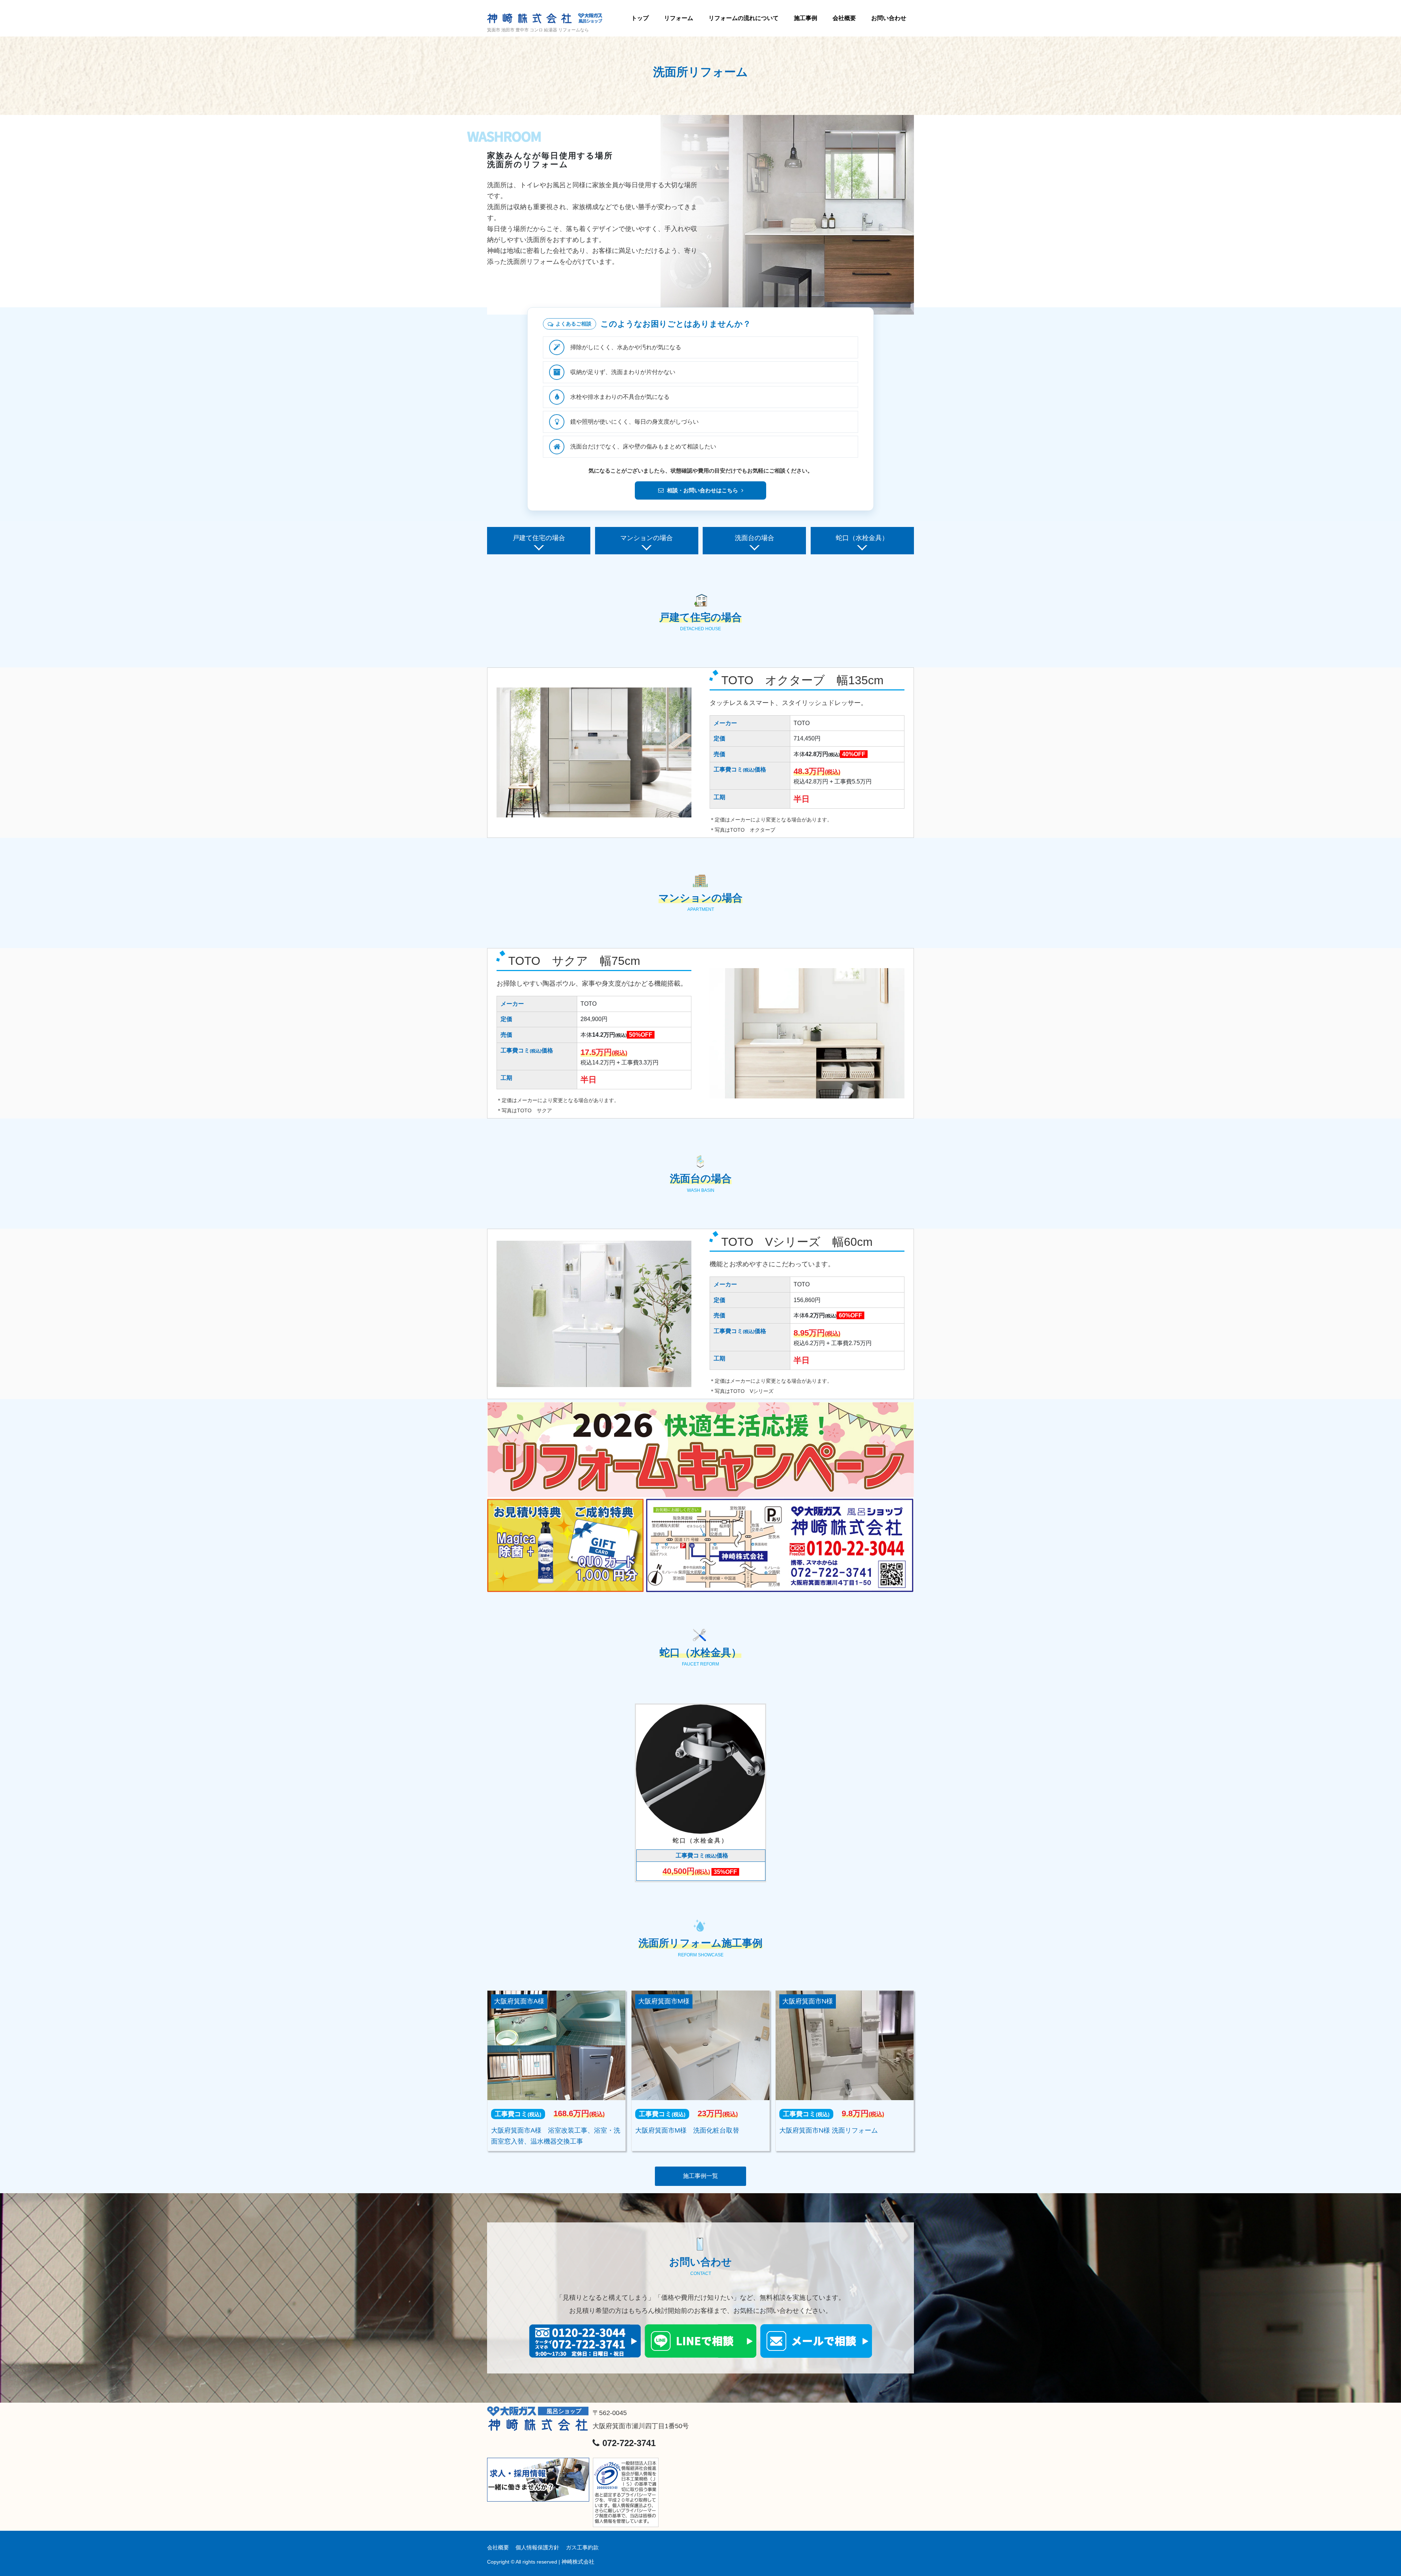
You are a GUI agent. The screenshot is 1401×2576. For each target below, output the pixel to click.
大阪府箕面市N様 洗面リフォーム (829, 2130)
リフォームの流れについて (744, 18)
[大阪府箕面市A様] (556, 2045)
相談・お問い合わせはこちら (703, 490)
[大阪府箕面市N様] (845, 2045)
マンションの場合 (647, 538)
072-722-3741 (628, 2443)
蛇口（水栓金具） (862, 538)
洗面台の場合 (754, 538)
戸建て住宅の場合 (539, 538)
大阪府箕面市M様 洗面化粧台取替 (687, 2130)
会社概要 (844, 18)
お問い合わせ (889, 18)
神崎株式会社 (578, 2562)
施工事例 (806, 18)
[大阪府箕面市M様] (700, 2045)
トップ (640, 18)
